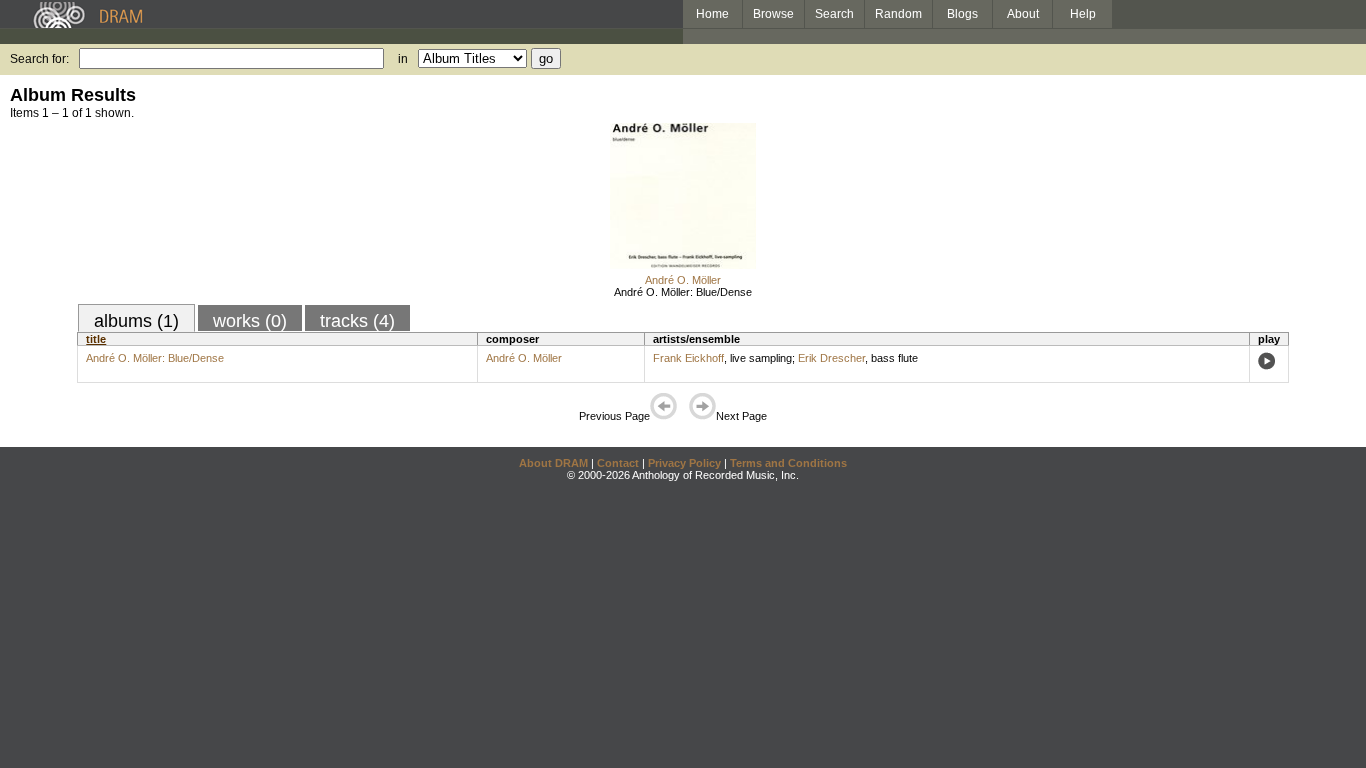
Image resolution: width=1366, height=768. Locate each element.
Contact (618, 463)
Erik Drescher (831, 358)
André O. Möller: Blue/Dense (683, 292)
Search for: (39, 59)
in (403, 59)
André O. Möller (683, 280)
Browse (773, 14)
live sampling (761, 358)
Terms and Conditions (788, 463)
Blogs (962, 14)
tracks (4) (357, 321)
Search (834, 14)
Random (898, 14)
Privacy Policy (684, 463)
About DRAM (553, 463)
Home (712, 14)
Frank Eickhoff (688, 358)
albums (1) (136, 321)
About (1023, 14)
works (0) (250, 321)
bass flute (894, 358)
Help (1083, 14)
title (96, 339)
